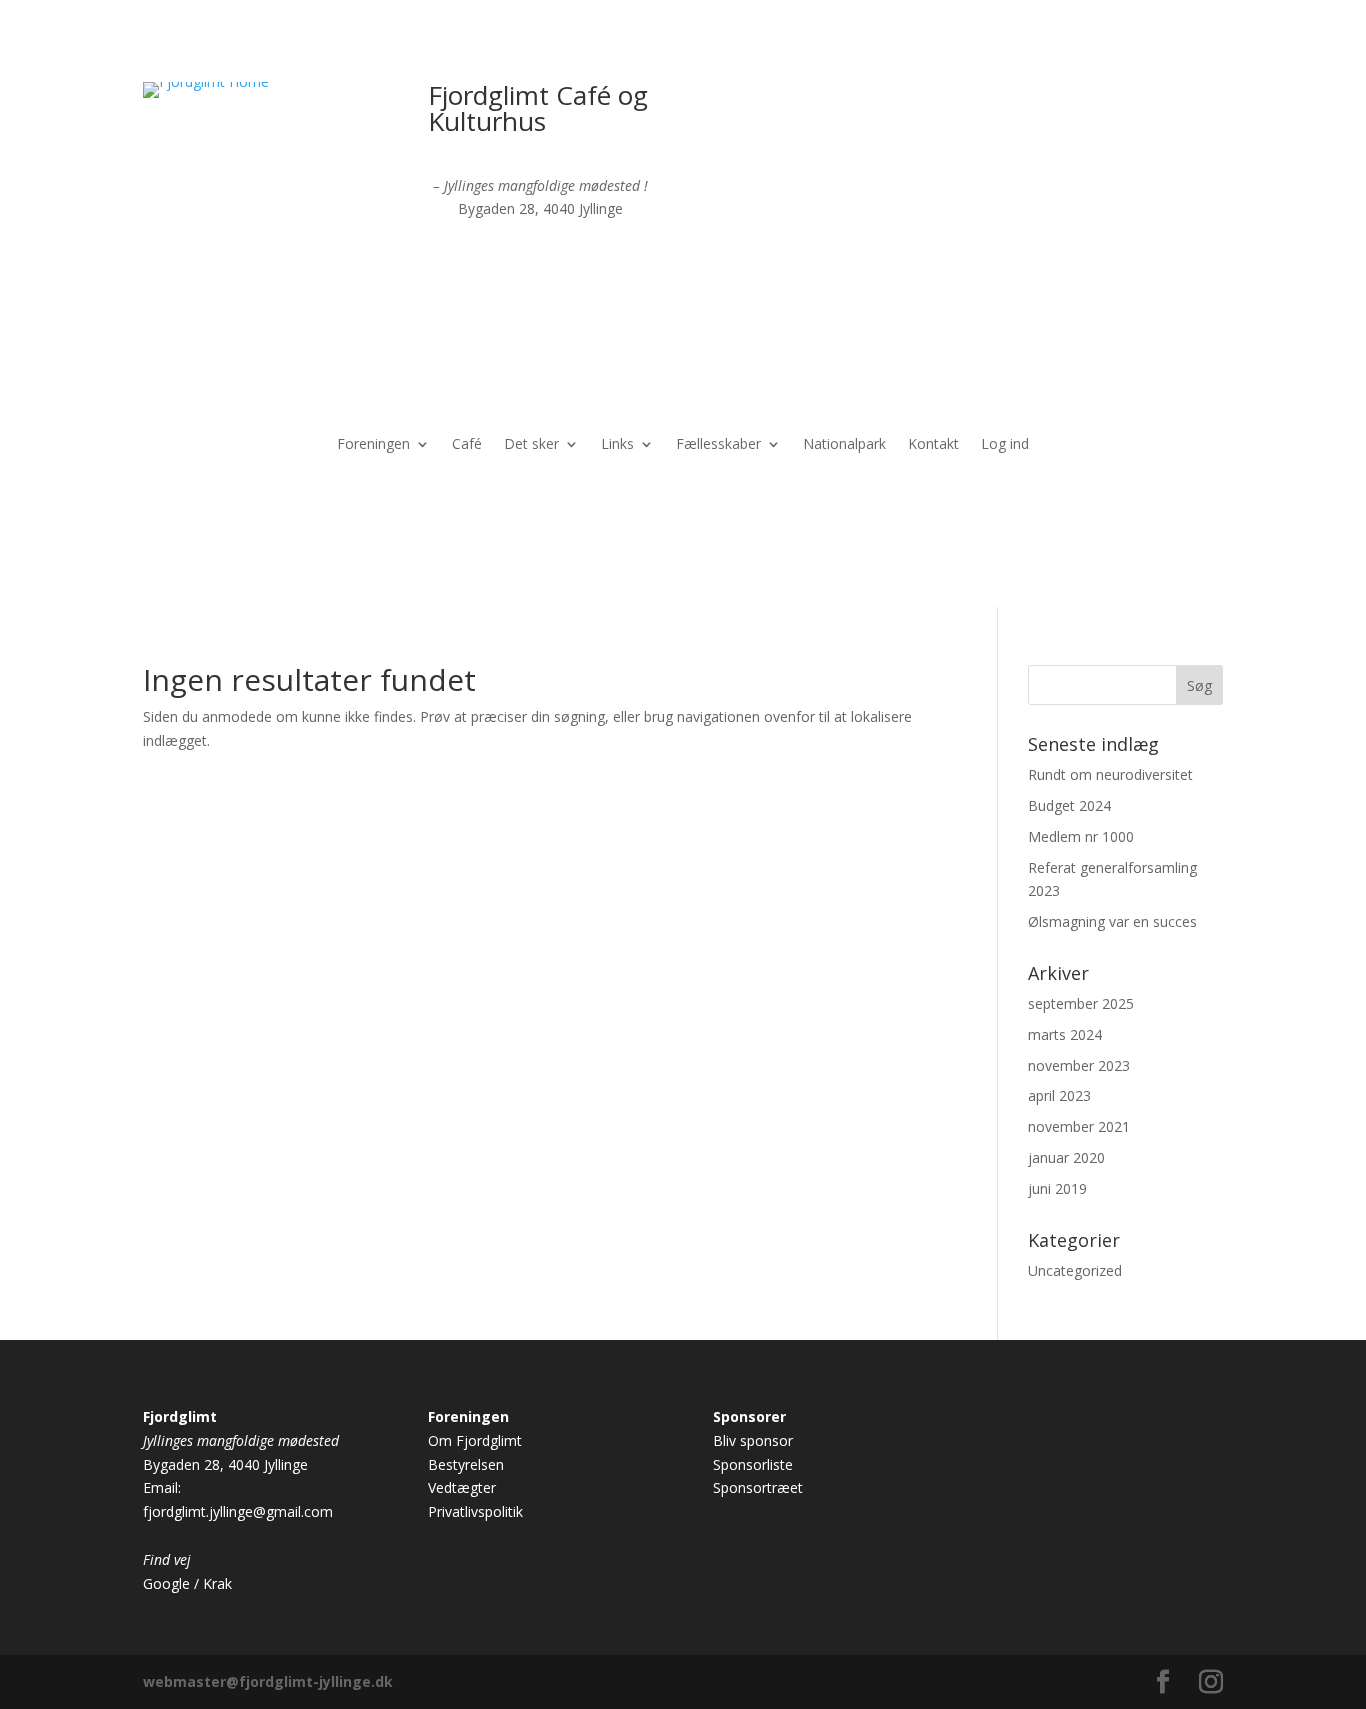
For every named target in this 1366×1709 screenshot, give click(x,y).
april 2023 (1059, 1095)
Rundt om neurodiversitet (1110, 774)
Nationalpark (844, 445)
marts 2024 (1065, 1034)
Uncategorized (1075, 1270)
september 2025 (1081, 1003)
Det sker (531, 445)
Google (166, 1583)
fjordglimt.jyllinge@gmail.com (238, 1511)
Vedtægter (462, 1487)
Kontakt (933, 445)
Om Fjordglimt (475, 1440)
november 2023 (1079, 1065)
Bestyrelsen (466, 1464)
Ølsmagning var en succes (1112, 921)
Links (617, 445)
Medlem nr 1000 (1081, 836)
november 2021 (1079, 1126)
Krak (217, 1583)
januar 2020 (1066, 1157)
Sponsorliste (753, 1464)
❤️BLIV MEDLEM (1096, 106)
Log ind (1005, 445)
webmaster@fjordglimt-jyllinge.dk (268, 1681)
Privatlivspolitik (475, 1511)
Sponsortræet (758, 1487)
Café (467, 445)
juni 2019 (1057, 1188)
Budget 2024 (1069, 805)
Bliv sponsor (753, 1440)
